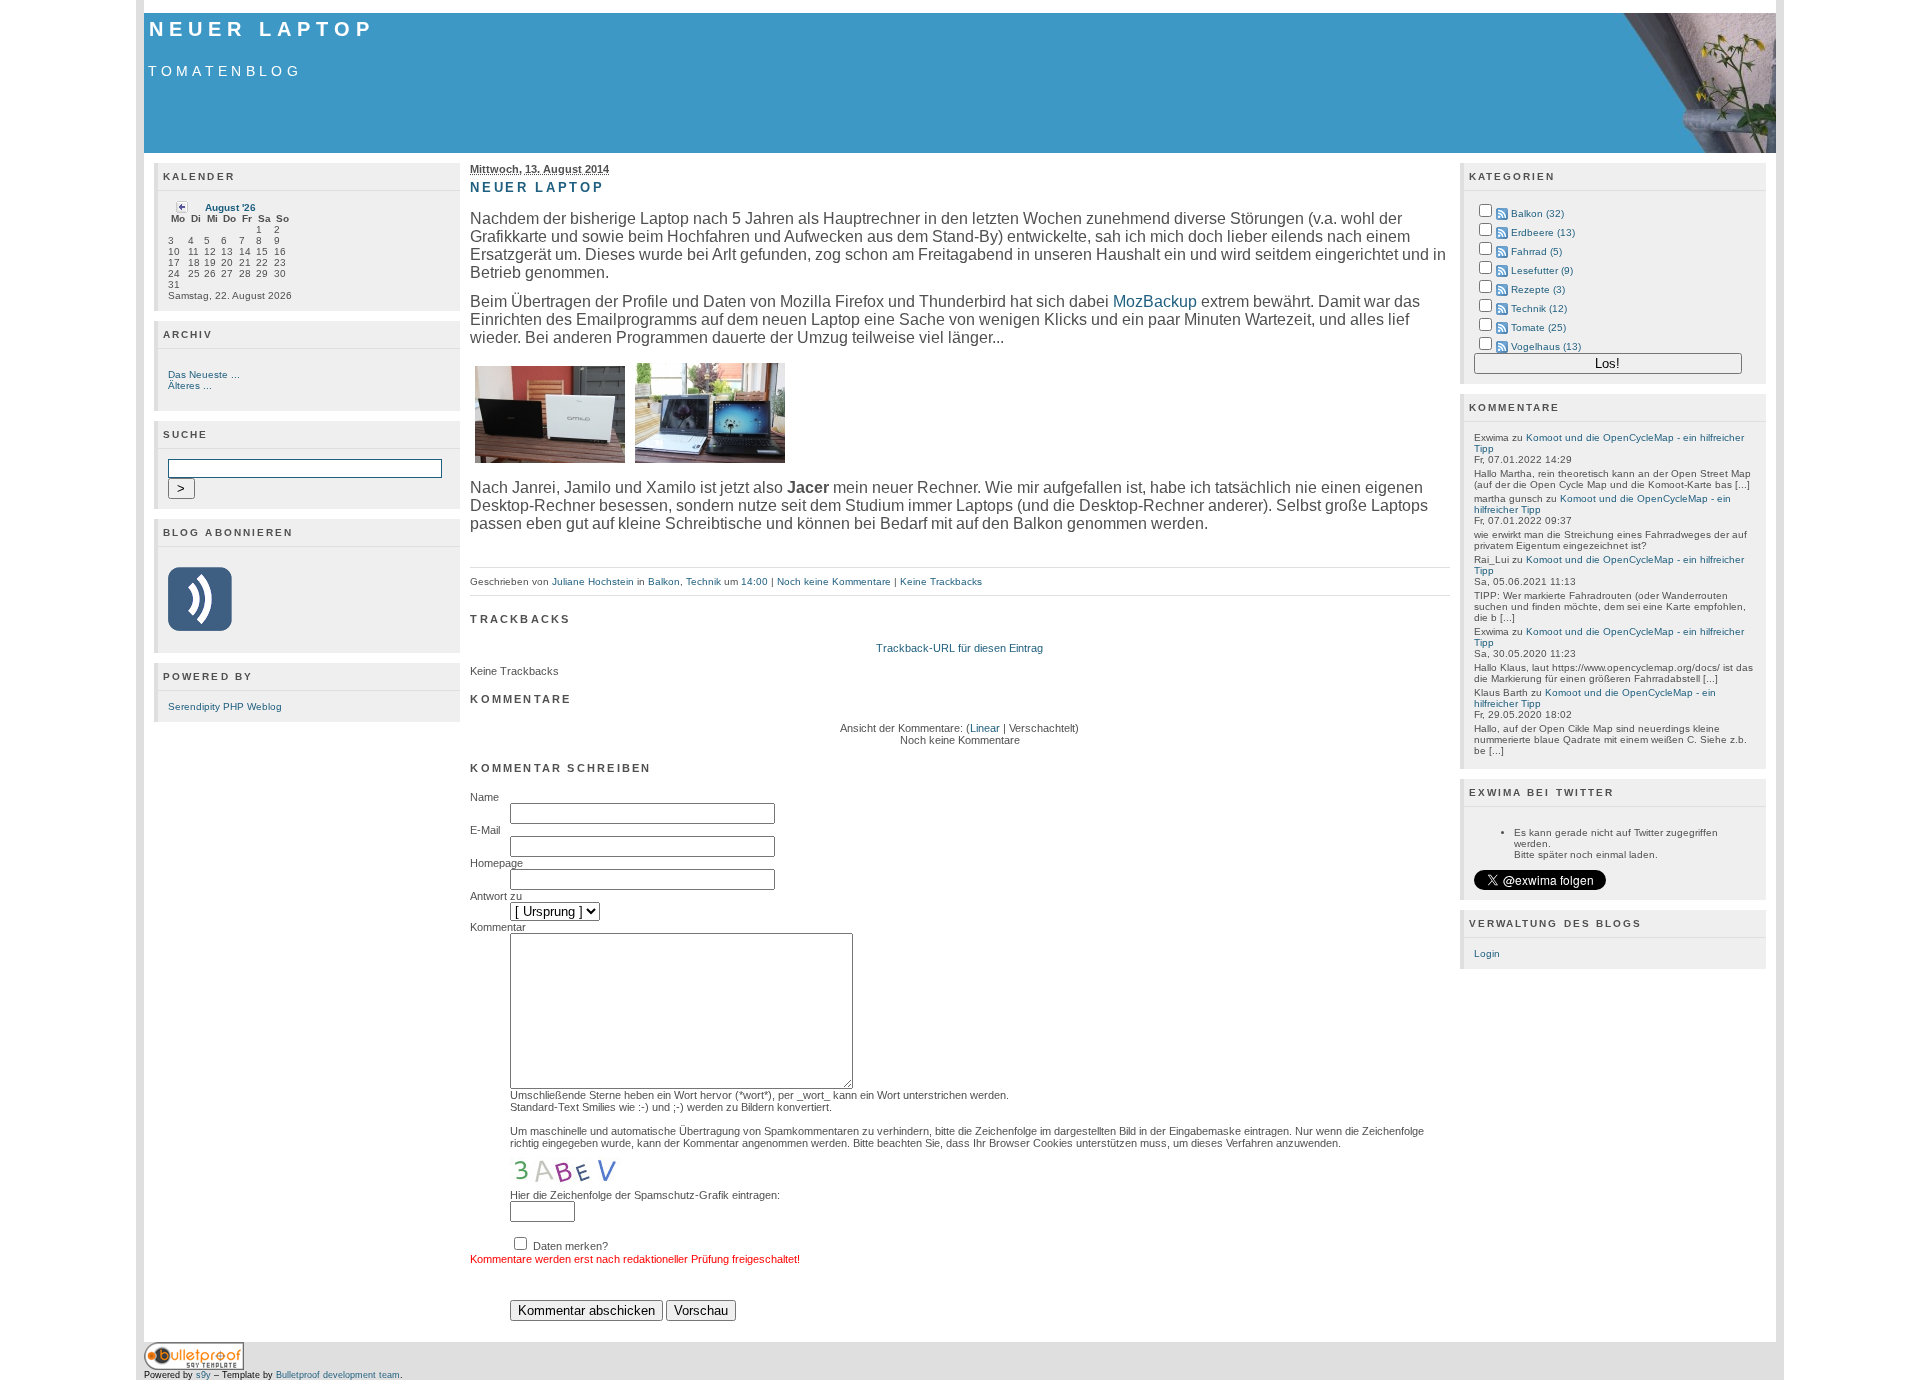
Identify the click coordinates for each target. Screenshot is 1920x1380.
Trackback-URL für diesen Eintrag (959, 648)
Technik (703, 581)
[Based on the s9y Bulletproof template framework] (194, 1367)
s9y (203, 1375)
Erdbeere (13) (1543, 232)
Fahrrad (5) (1536, 251)
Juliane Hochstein (593, 581)
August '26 (230, 207)
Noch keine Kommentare (834, 581)
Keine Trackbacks (941, 581)
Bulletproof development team (338, 1375)
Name (484, 797)
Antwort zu (496, 896)
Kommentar (498, 927)
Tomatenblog (225, 71)
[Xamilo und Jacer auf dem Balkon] (550, 462)
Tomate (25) (1538, 327)
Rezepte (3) (1538, 289)
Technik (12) (1539, 308)
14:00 (754, 581)
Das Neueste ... (204, 374)
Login (1487, 953)
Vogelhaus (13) (1546, 346)
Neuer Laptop (262, 29)
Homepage (496, 863)
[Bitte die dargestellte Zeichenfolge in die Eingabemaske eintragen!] (570, 1169)
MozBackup (1155, 301)
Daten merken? (570, 1246)
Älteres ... (190, 385)
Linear (985, 728)
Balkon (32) (1537, 213)
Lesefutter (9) (1542, 270)
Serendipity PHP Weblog (225, 706)
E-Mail (485, 830)
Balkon (664, 581)
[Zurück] (182, 209)
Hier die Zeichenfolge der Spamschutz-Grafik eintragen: (645, 1195)
